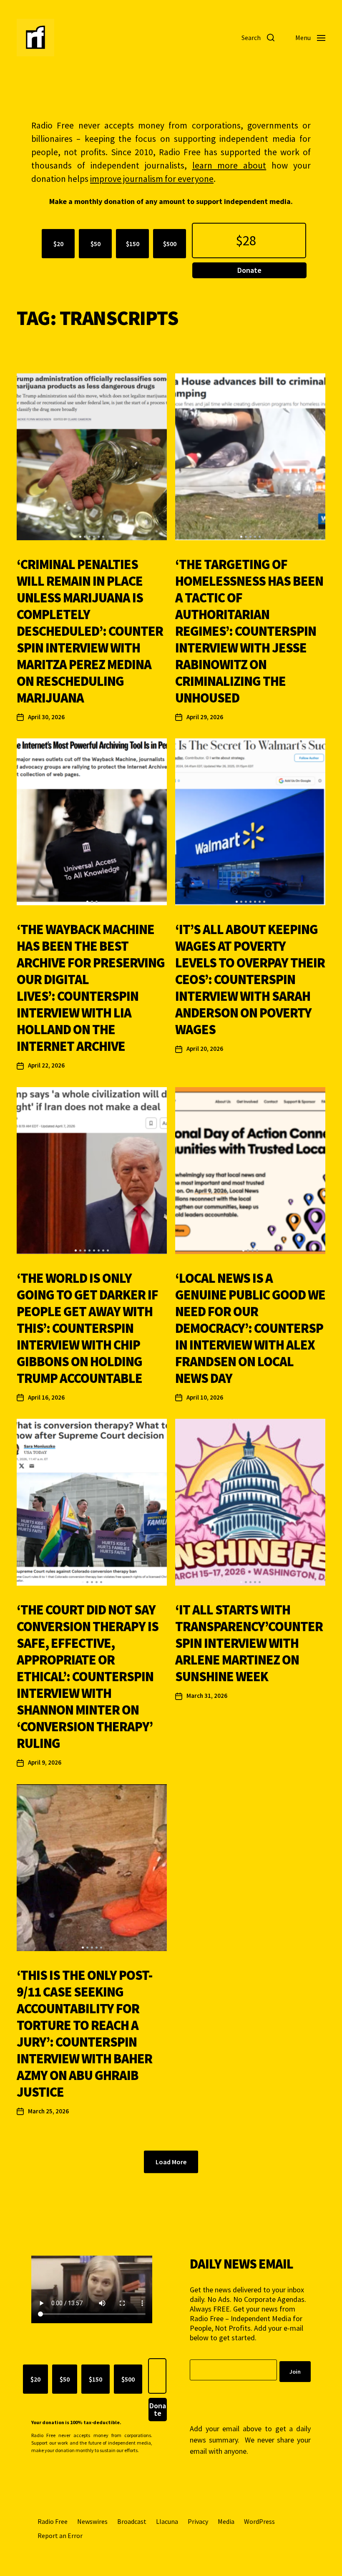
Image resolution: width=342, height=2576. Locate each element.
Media (226, 2521)
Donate (249, 270)
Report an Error (60, 2536)
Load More (171, 2162)
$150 (133, 244)
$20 (58, 244)
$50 (96, 244)
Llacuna (167, 2521)
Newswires (92, 2521)
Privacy (198, 2521)
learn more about (229, 165)
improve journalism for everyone (152, 179)
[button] (80, 537)
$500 (170, 244)
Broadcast (132, 2521)
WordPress (259, 2521)
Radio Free (53, 2521)
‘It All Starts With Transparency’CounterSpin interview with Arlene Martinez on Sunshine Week (249, 1643)
